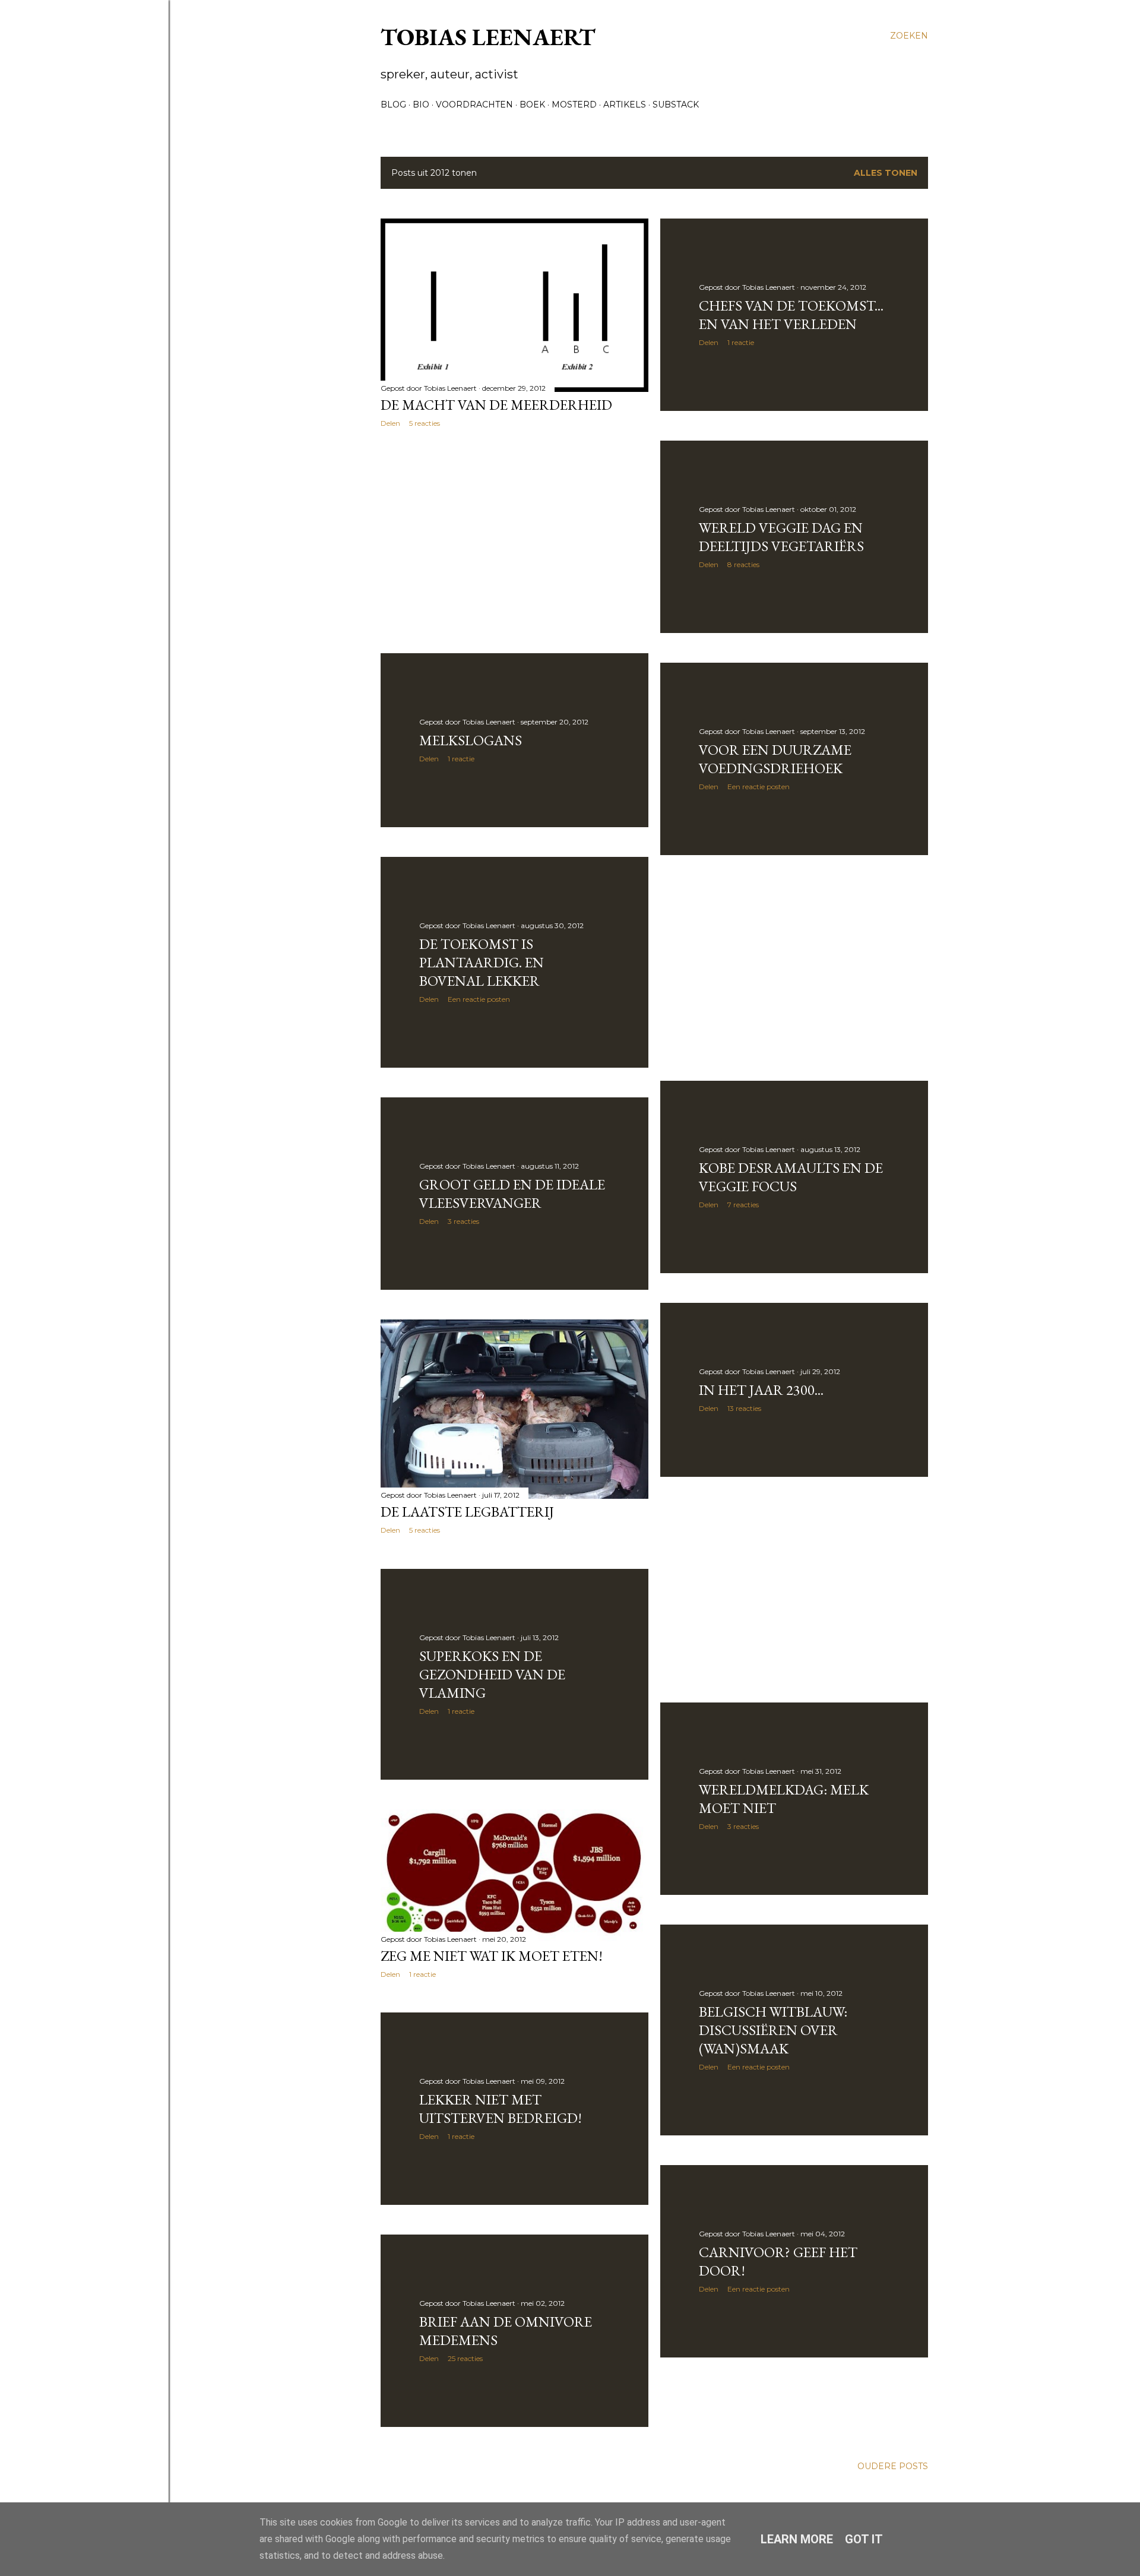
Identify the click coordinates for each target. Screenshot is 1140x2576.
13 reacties (744, 1408)
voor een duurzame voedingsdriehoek (775, 759)
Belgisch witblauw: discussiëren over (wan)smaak (773, 2030)
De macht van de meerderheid (496, 405)
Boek (532, 105)
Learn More (797, 2539)
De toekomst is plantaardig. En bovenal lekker (482, 962)
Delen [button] (390, 423)
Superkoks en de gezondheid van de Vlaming (492, 1674)
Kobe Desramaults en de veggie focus (791, 1177)
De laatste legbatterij (467, 1512)
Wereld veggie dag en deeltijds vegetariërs (781, 537)
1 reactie (741, 342)
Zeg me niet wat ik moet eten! (492, 1956)
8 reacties (743, 564)
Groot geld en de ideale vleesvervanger (512, 1194)
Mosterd (574, 105)
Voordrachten (474, 105)
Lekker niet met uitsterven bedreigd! (501, 2109)
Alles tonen (886, 173)
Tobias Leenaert (488, 37)
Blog (393, 105)
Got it (864, 2539)
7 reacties (743, 1205)
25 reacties (465, 2358)
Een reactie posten (759, 787)
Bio (421, 105)
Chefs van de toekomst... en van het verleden (791, 315)
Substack (676, 105)
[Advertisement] (514, 540)
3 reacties (463, 1221)
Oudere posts (893, 2466)
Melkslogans (471, 740)
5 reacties (425, 423)
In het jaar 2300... (761, 1390)
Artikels (625, 105)
